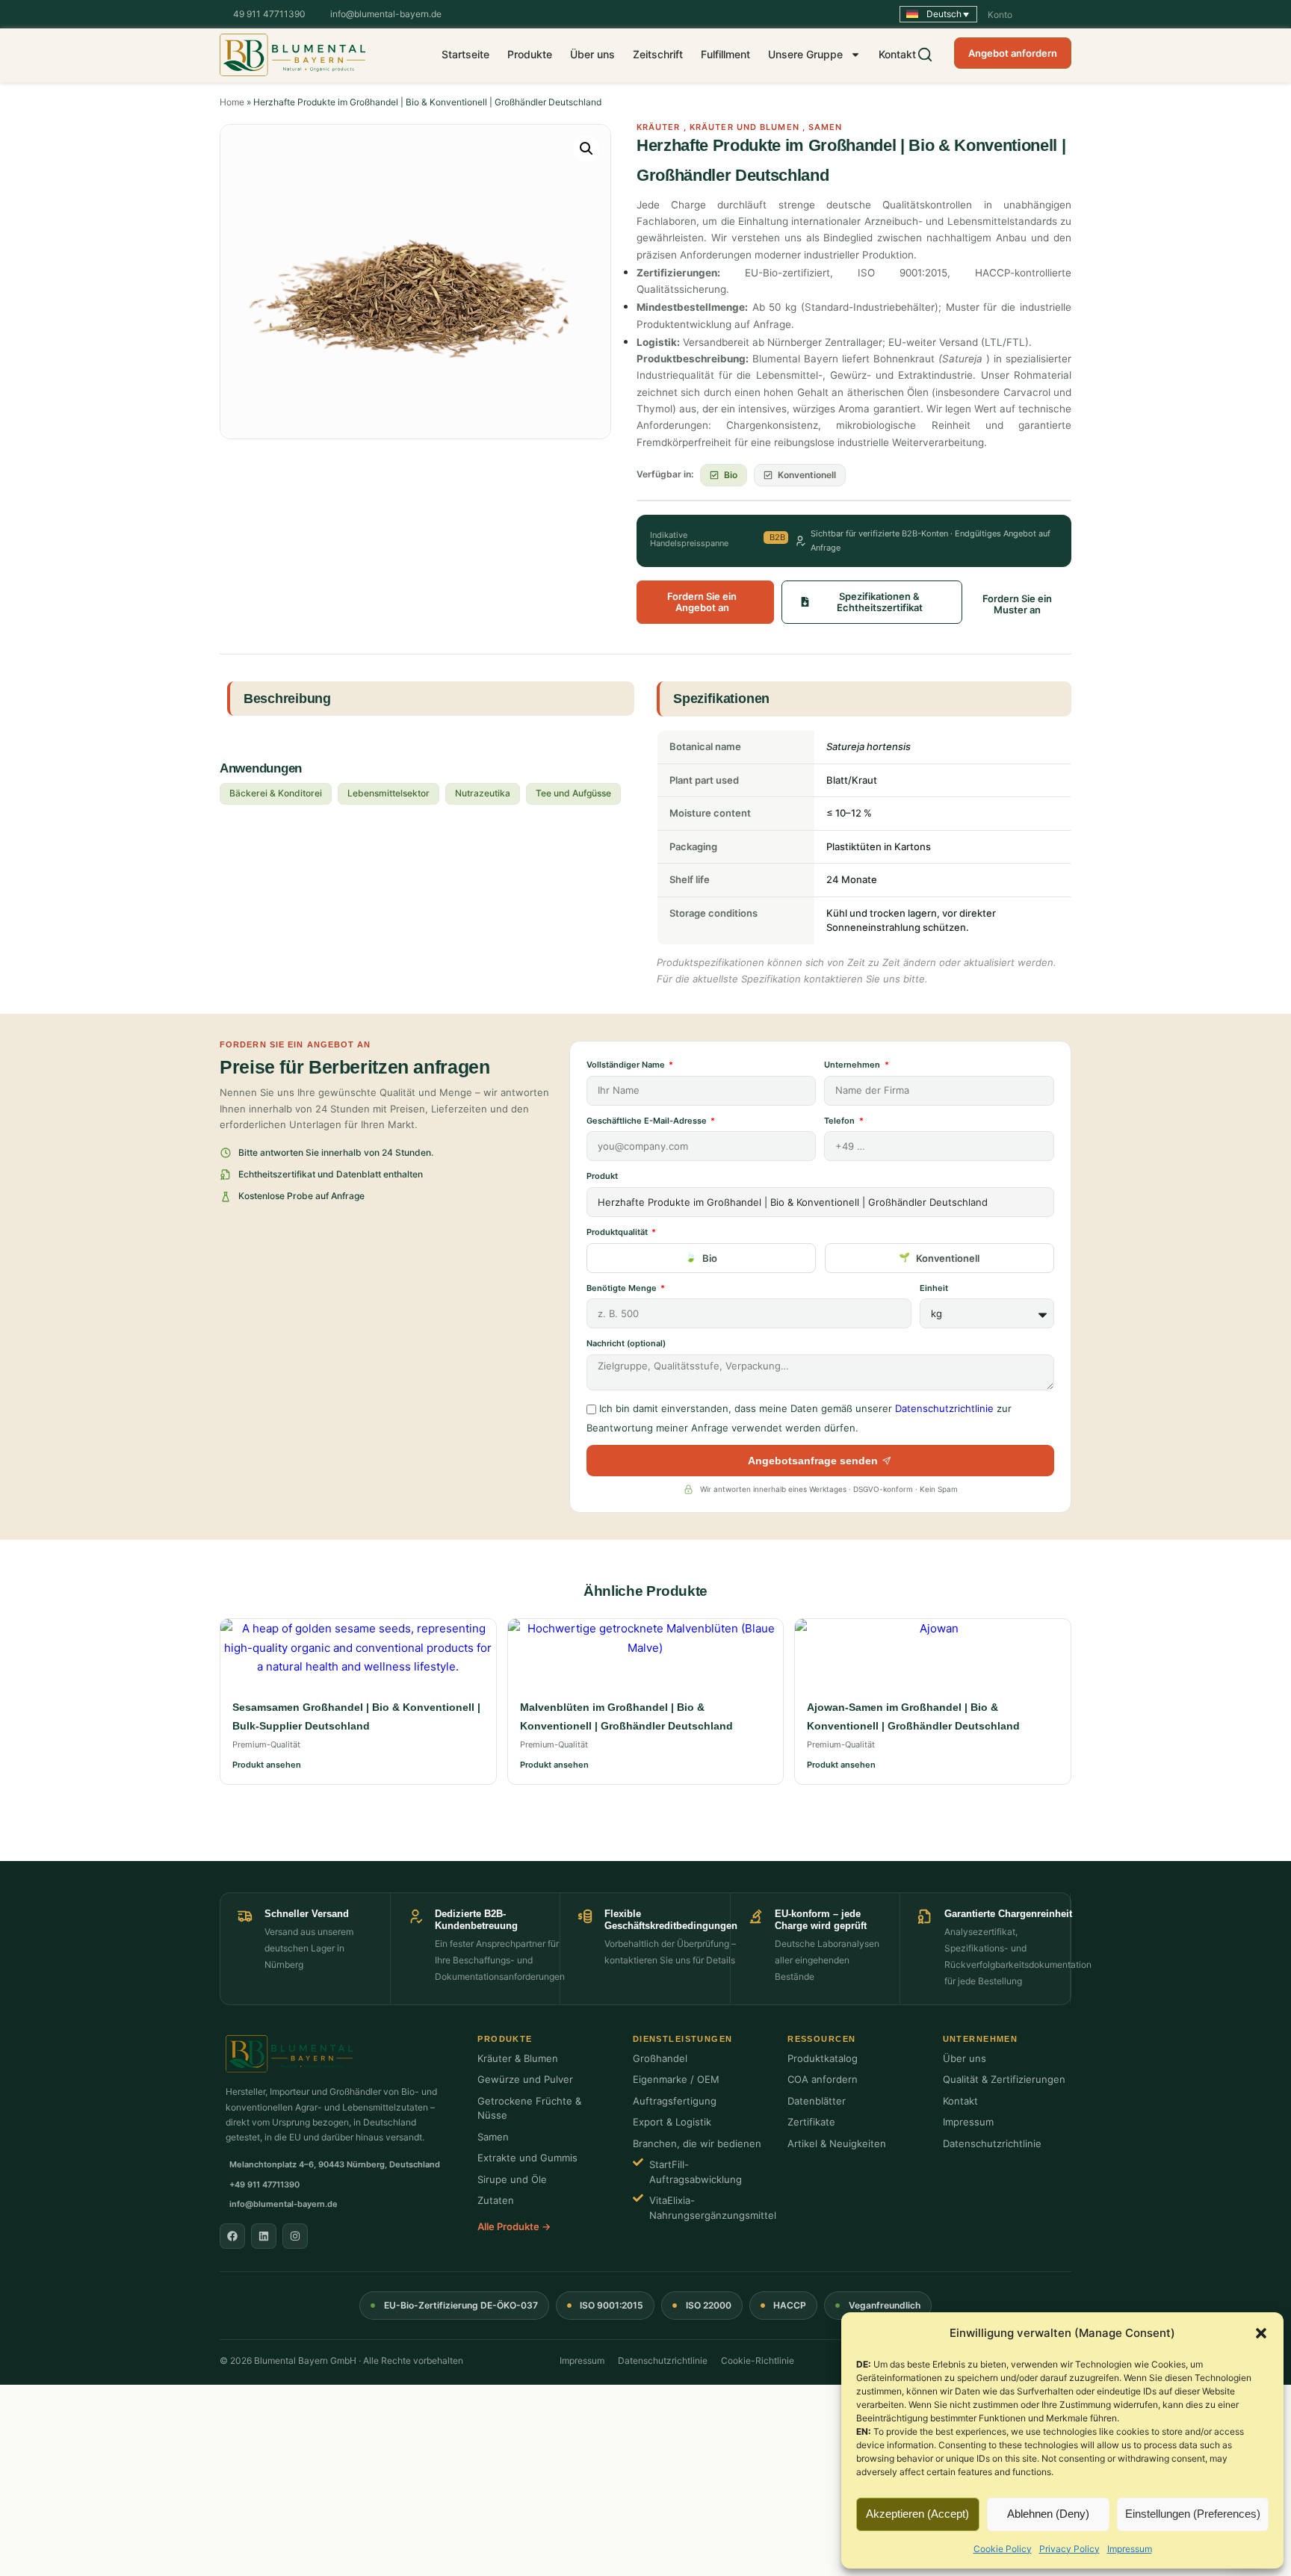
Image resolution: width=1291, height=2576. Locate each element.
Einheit (934, 1288)
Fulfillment (725, 54)
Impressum (1130, 2549)
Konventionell (948, 1258)
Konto (1000, 15)
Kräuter (659, 127)
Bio (710, 1258)
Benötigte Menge (623, 1288)
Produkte (530, 54)
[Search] (925, 55)
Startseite (465, 54)
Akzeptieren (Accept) (917, 2514)
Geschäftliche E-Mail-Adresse (648, 1121)
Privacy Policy (1069, 2549)
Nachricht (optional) (626, 1343)
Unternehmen (853, 1065)
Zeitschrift (658, 54)
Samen (826, 127)
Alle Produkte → (514, 2226)
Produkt (602, 1176)
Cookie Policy (1003, 2549)
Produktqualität (618, 1232)
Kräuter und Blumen (744, 127)
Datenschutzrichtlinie (944, 1408)
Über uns (592, 54)
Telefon (840, 1121)
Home (232, 102)
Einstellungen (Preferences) (1193, 2514)
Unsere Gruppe (805, 54)
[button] (1261, 2333)
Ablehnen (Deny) (1048, 2514)
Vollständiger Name (627, 1065)
